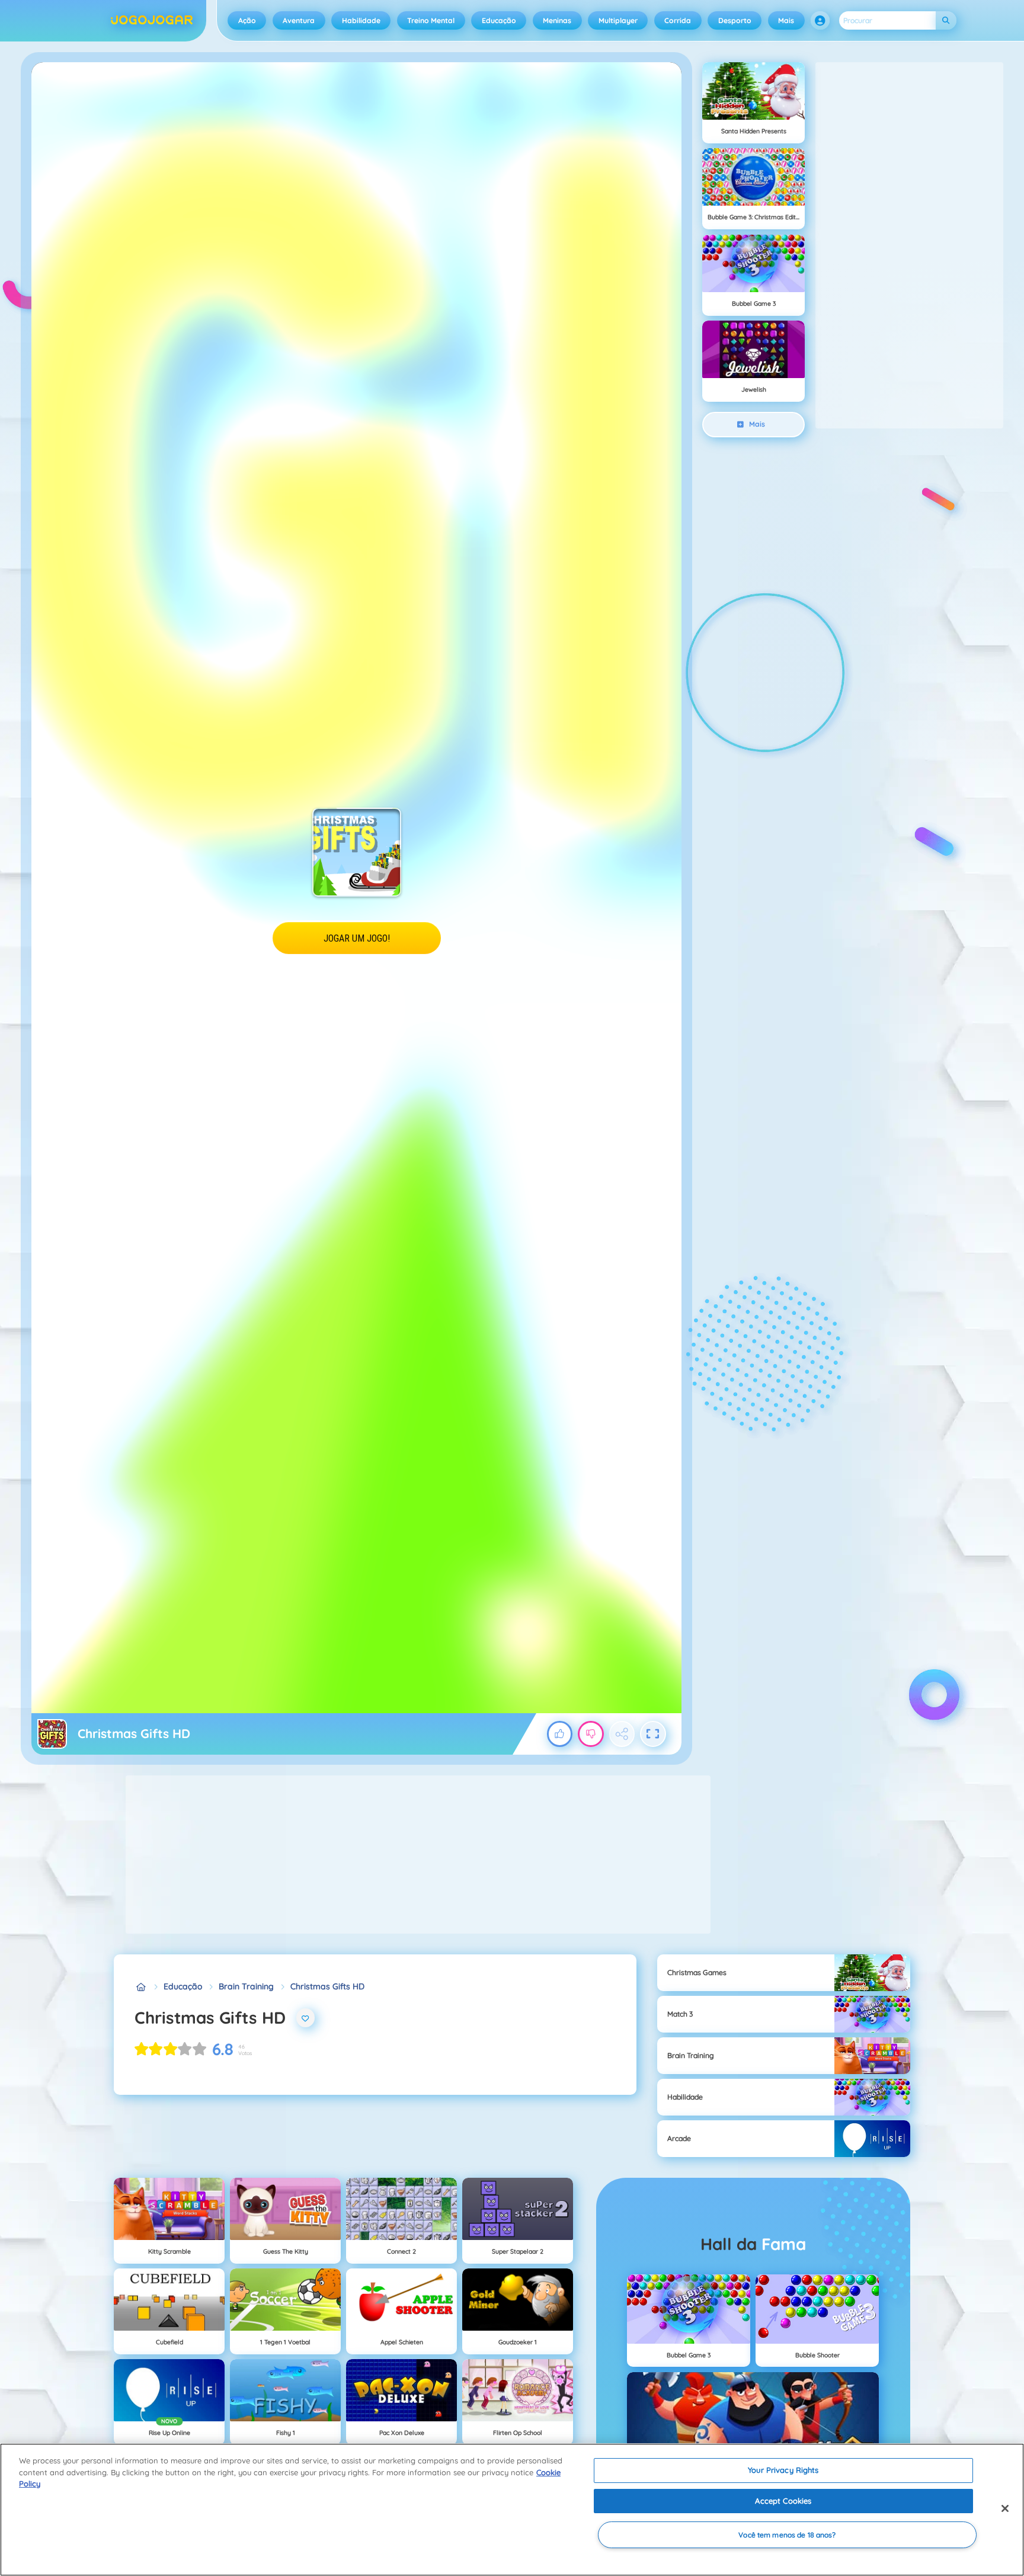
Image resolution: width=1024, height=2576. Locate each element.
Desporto (735, 20)
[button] (820, 21)
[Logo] (152, 21)
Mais (786, 20)
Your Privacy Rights (783, 2470)
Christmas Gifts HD (327, 1986)
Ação (247, 20)
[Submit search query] (946, 20)
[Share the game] (622, 1734)
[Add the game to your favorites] (306, 2018)
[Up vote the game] (560, 1734)
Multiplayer (618, 20)
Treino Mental (431, 20)
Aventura (299, 20)
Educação (499, 20)
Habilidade (361, 20)
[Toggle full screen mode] (653, 1734)
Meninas (557, 20)
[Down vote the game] (591, 1734)
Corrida (678, 20)
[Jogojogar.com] (141, 1987)
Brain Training (246, 1986)
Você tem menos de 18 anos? (787, 2535)
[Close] (1005, 2508)
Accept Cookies (783, 2501)
